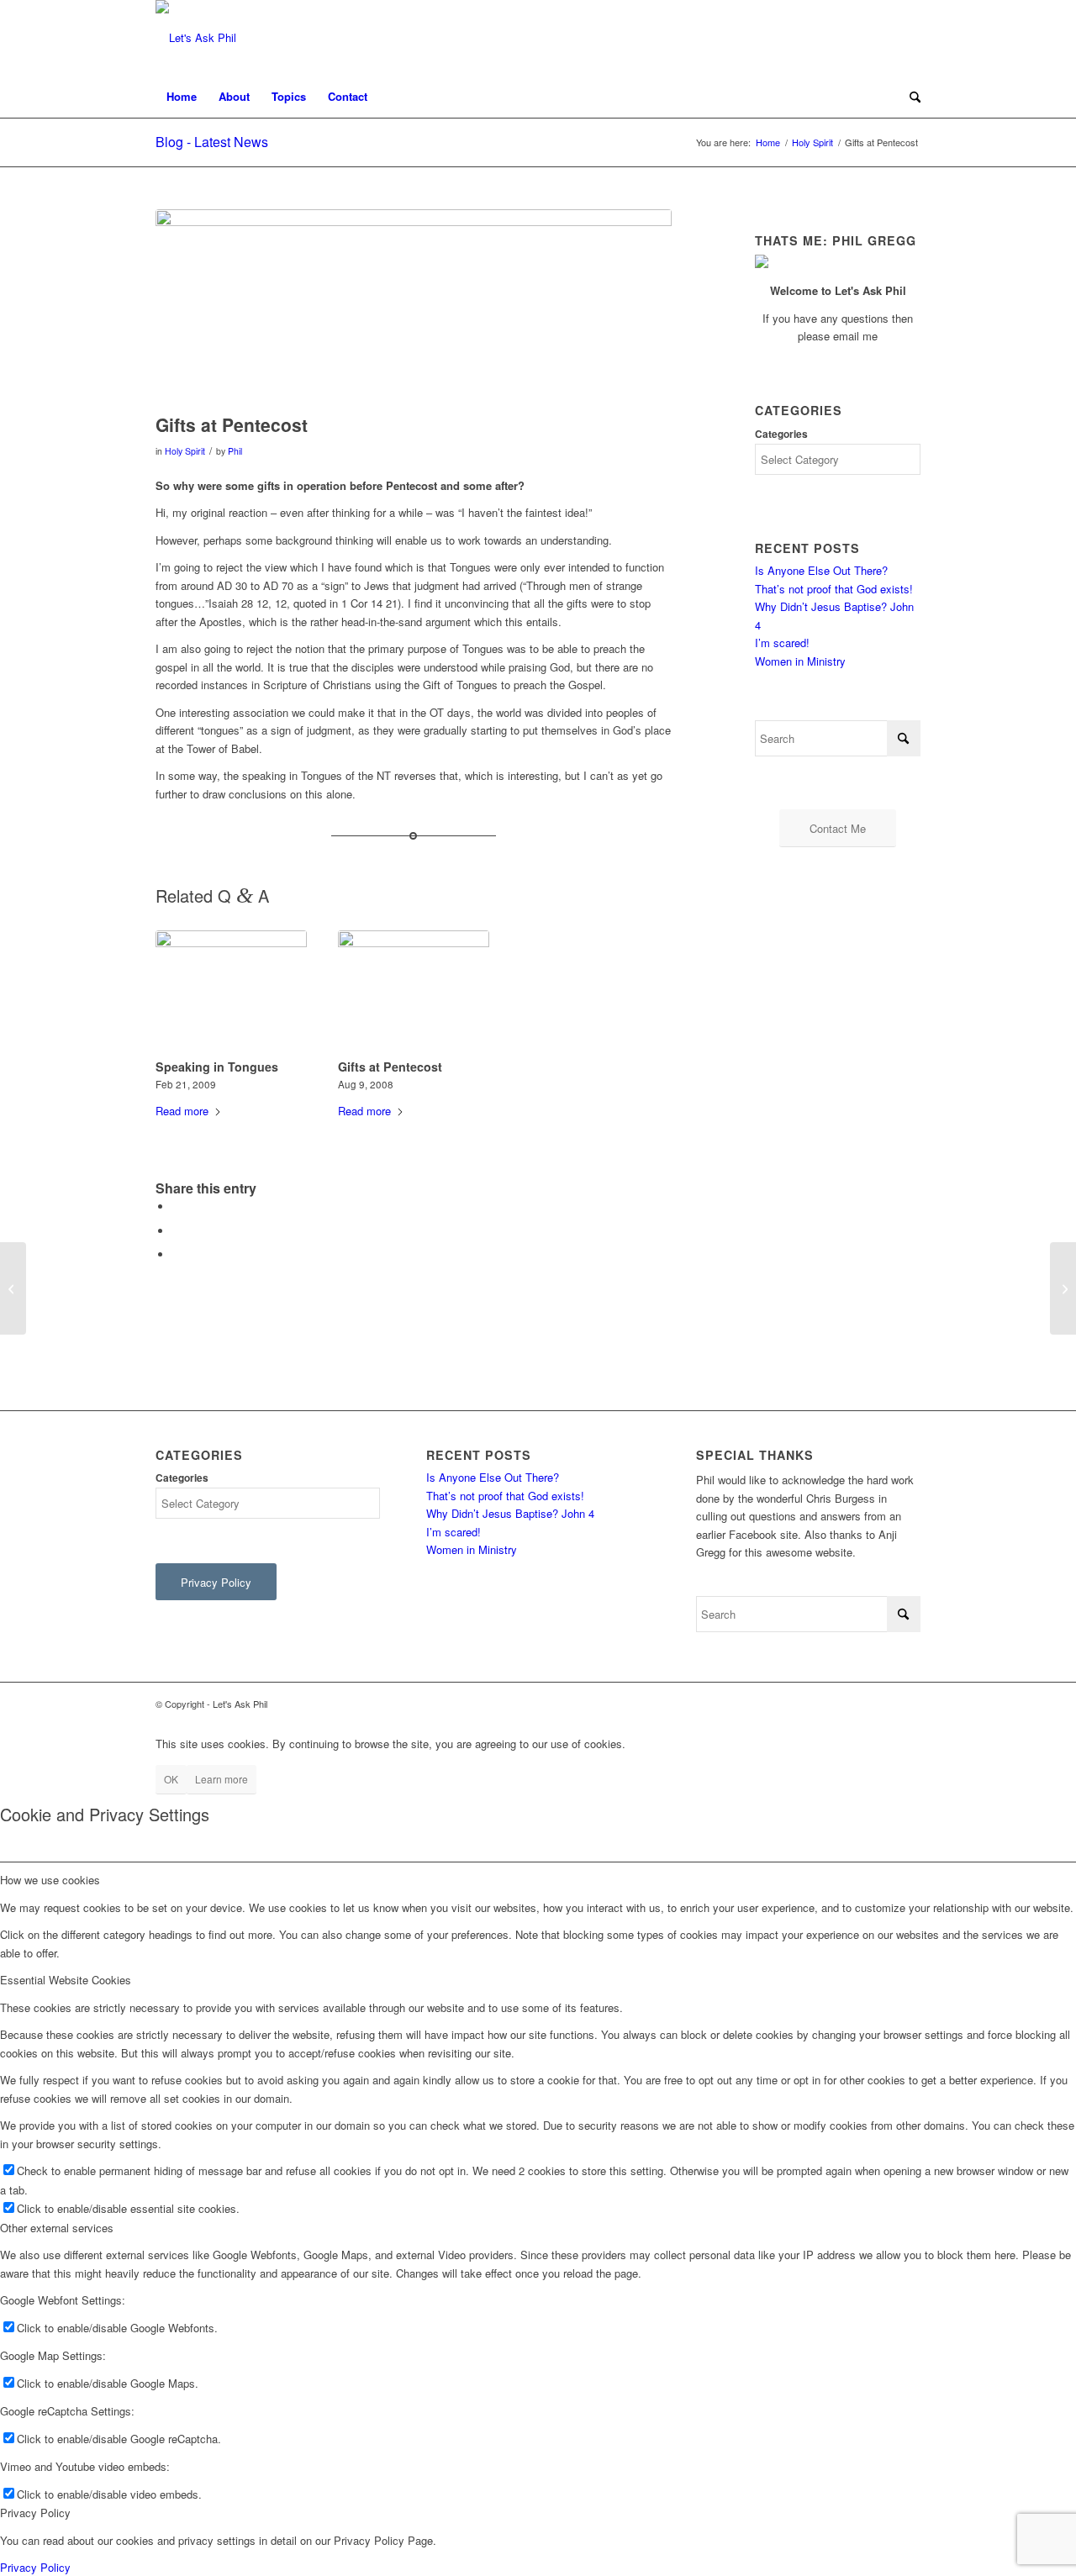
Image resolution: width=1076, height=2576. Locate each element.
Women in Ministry (800, 661)
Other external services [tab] (57, 2228)
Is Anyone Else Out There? (821, 570)
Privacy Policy (35, 2567)
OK (171, 1779)
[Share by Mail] (177, 1254)
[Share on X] (177, 1231)
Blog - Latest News (212, 142)
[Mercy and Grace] (13, 1288)
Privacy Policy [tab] (35, 2513)
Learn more (222, 1779)
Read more (182, 1111)
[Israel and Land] (1063, 1288)
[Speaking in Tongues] (231, 992)
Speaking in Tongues (217, 1067)
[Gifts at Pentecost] (414, 992)
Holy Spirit (185, 451)
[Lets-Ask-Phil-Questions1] (196, 38)
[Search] (910, 97)
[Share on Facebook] (177, 1206)
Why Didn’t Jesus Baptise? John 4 (510, 1513)
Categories (781, 434)
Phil (235, 451)
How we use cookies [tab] (50, 1880)
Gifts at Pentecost (390, 1067)
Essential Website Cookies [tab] (66, 1980)
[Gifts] (414, 307)
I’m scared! (782, 643)
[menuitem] (182, 97)
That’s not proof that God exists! (834, 589)
